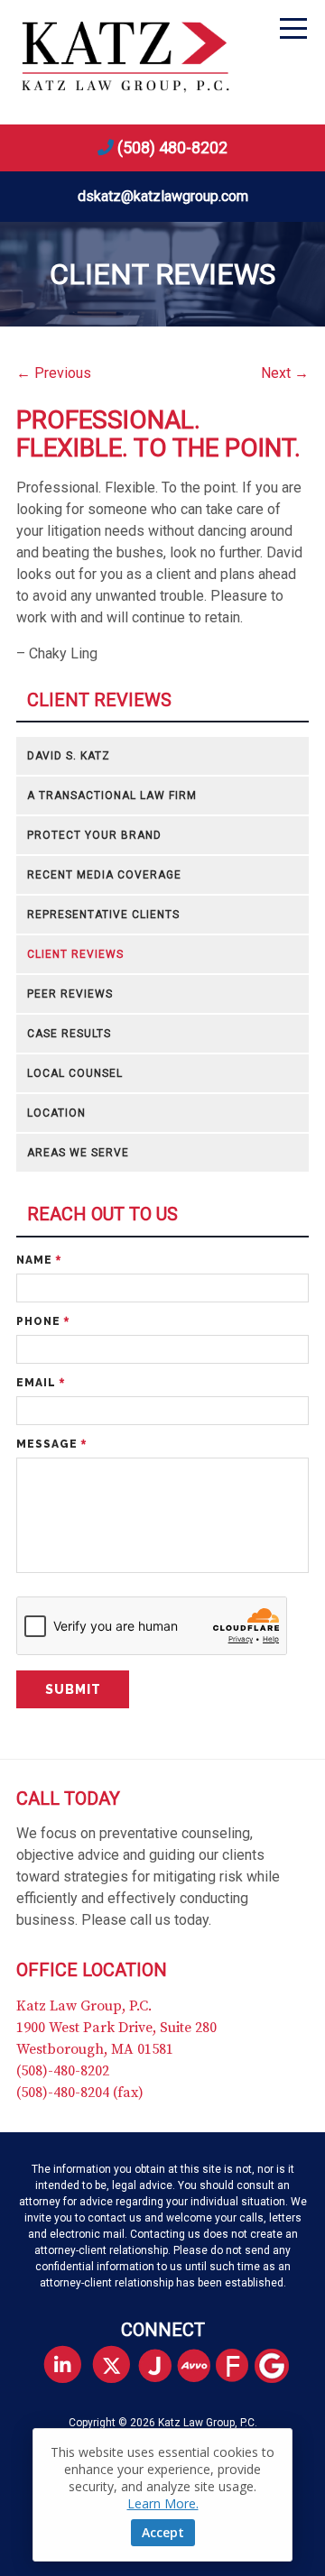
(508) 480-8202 (172, 147)
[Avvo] (201, 2367)
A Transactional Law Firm (112, 796)
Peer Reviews (70, 994)
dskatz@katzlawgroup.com (163, 196)
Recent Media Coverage (104, 875)
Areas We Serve (78, 1153)
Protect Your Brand (94, 835)
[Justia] (162, 2367)
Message (51, 1444)
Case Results (69, 1034)
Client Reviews (99, 700)
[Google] (279, 2367)
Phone (43, 1321)
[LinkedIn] (63, 2365)
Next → (285, 373)
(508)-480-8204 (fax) (80, 2093)
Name (39, 1260)
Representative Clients (103, 915)
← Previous (54, 373)
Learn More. (163, 2503)
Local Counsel (75, 1073)
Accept (163, 2532)
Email (41, 1383)
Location (56, 1113)
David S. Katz (69, 756)
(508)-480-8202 (63, 2071)
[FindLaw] (240, 2367)
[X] (111, 2365)
